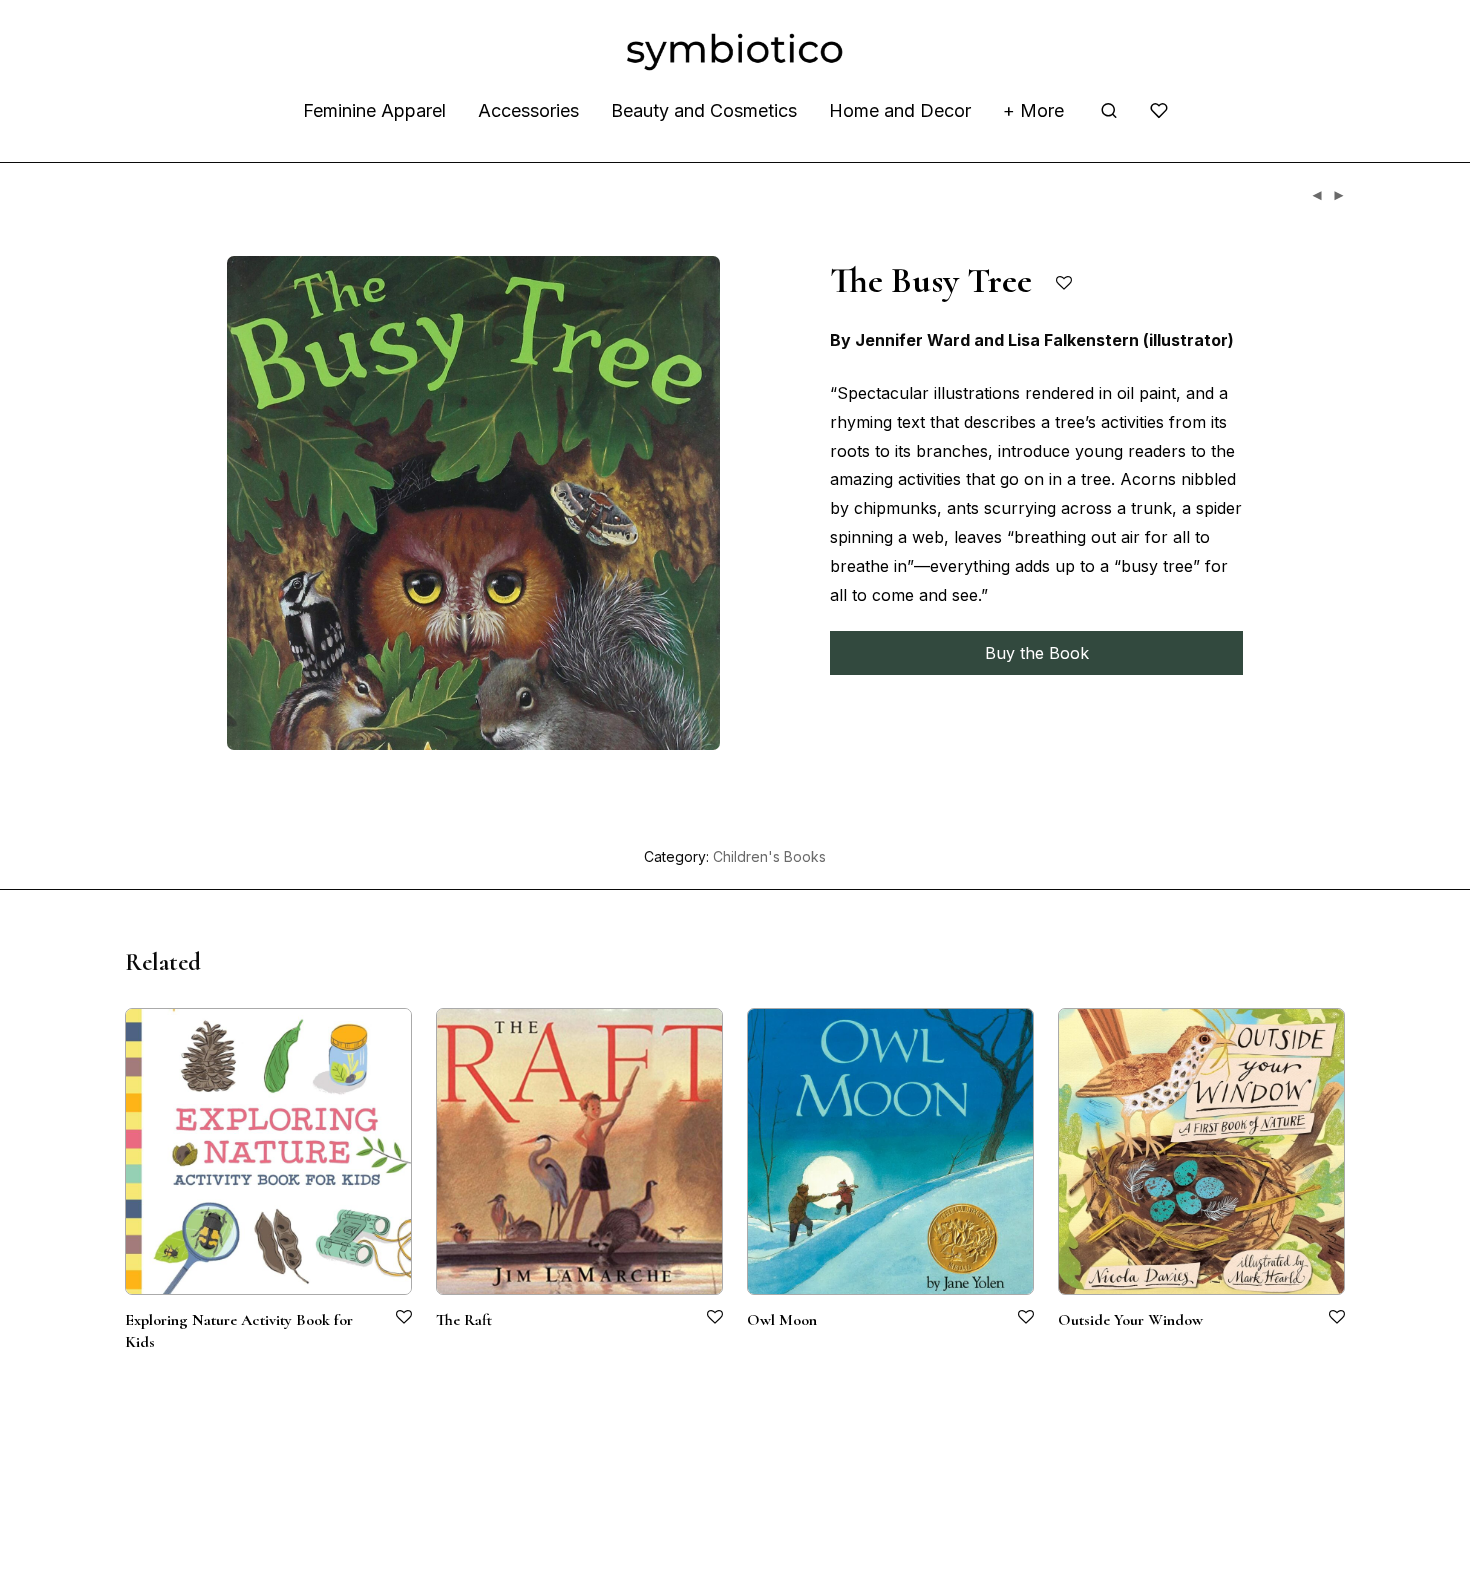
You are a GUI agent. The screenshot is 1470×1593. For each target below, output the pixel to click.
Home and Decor (900, 110)
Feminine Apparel (374, 110)
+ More (1033, 110)
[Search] (1109, 111)
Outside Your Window (1130, 1320)
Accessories (528, 110)
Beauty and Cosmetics (704, 110)
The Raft (464, 1320)
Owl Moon (782, 1320)
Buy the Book (1037, 653)
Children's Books (769, 856)
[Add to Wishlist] (1065, 283)
